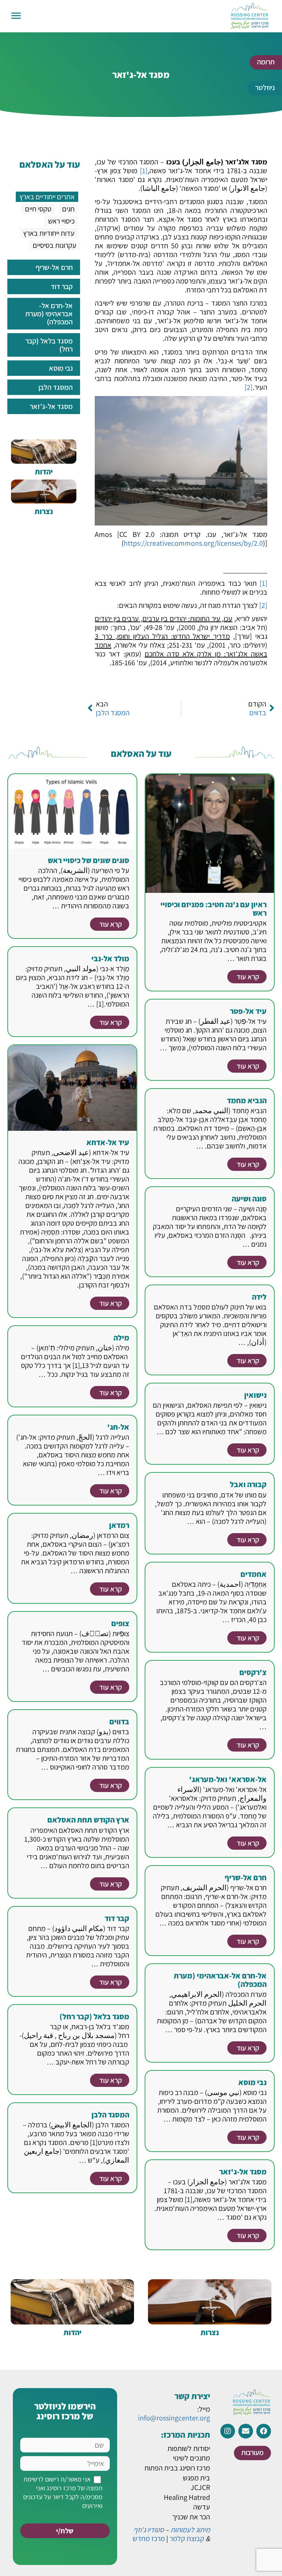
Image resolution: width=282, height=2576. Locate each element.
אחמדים (254, 1574)
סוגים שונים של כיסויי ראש (88, 860)
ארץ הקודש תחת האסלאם (88, 1820)
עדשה (202, 2507)
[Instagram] (228, 2431)
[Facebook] (264, 2431)
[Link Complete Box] (44, 267)
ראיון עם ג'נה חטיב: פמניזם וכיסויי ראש (214, 909)
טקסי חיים (38, 209)
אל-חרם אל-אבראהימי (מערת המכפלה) (220, 1980)
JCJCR (200, 2487)
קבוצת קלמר (187, 2538)
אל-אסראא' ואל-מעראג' (228, 1779)
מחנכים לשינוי (191, 2458)
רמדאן (119, 1525)
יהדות (44, 472)
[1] (144, 171)
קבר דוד (117, 1918)
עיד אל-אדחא (108, 1142)
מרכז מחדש (149, 2538)
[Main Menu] (16, 16)
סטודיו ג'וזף (149, 2530)
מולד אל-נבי (110, 959)
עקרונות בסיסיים (55, 245)
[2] (249, 387)
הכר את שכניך (191, 2517)
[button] (266, 62)
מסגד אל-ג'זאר (243, 2172)
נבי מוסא (252, 2082)
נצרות (44, 511)
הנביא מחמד (247, 1100)
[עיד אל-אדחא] (72, 1087)
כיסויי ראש (61, 221)
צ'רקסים (253, 1672)
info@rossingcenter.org (174, 2418)
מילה (121, 1338)
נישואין (255, 1395)
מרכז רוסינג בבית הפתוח (177, 2468)
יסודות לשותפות (189, 2448)
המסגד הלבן (110, 2115)
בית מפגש (196, 2478)
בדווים (119, 1722)
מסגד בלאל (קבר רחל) (94, 2016)
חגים (68, 209)
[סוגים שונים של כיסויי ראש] (72, 810)
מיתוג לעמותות (190, 2530)
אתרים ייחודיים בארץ (47, 197)
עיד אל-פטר (248, 1011)
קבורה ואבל (248, 1484)
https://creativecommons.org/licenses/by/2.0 (193, 543)
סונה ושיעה (249, 1199)
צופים (120, 1623)
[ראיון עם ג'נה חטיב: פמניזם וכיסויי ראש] (210, 833)
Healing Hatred (187, 2497)
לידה (259, 1297)
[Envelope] (246, 2431)
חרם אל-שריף (246, 1877)
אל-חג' (118, 1427)
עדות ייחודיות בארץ (49, 233)
